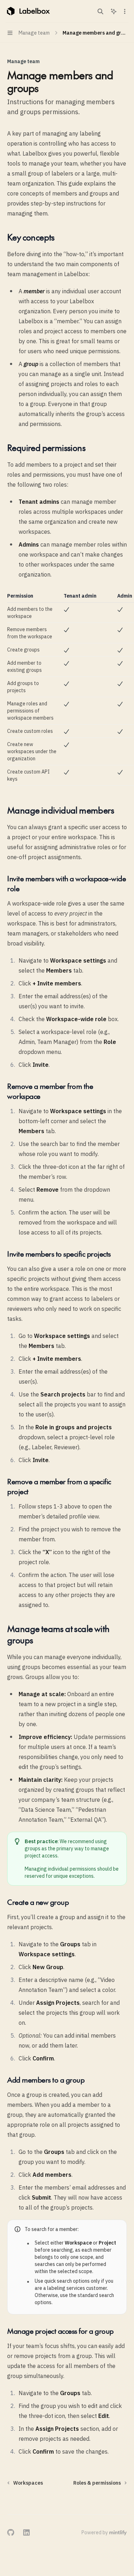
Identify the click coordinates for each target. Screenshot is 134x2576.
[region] (67, 689)
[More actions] (125, 11)
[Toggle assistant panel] (114, 11)
